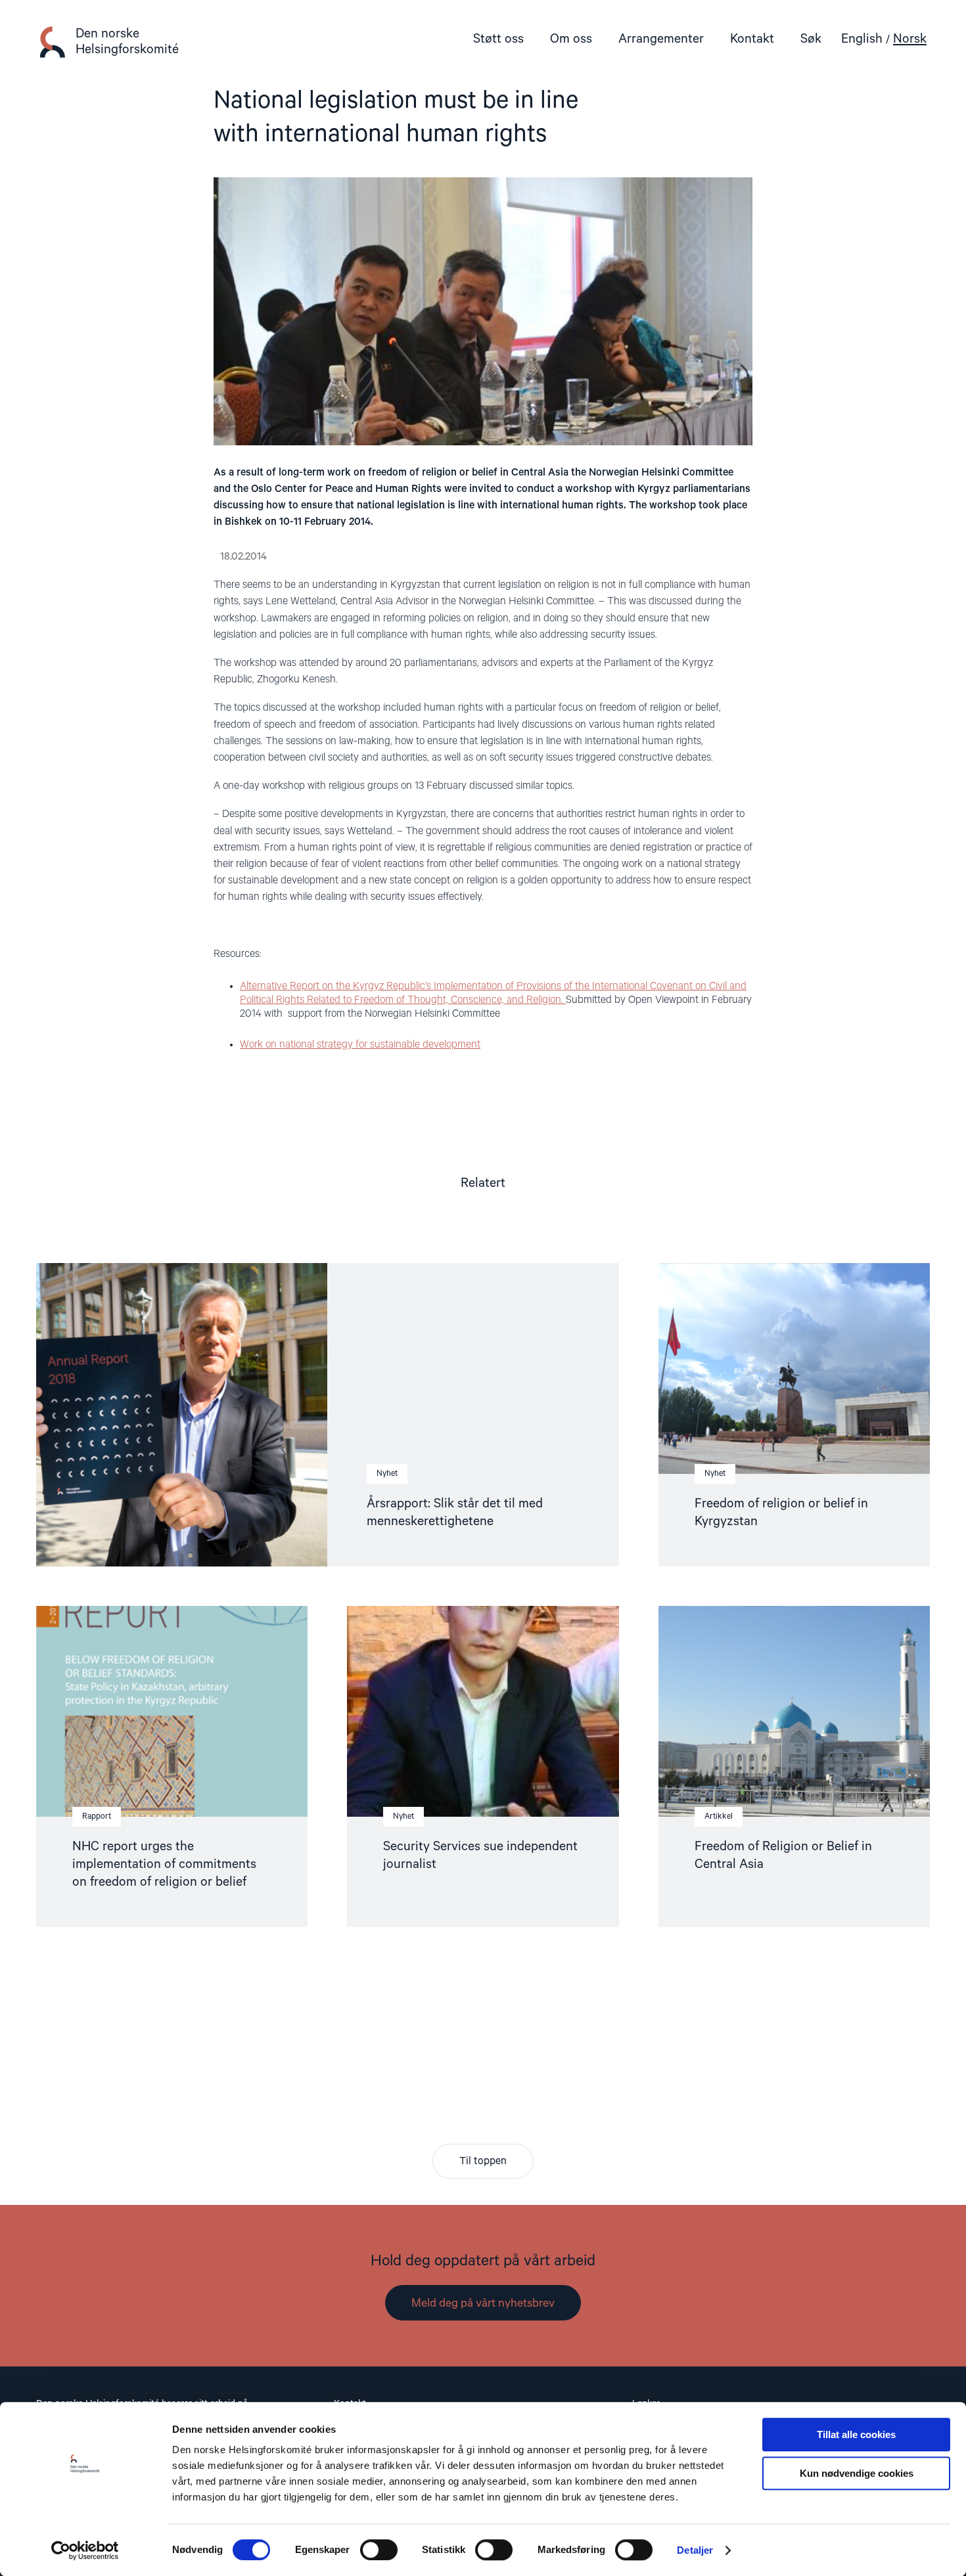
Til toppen (483, 2162)
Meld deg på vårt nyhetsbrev (483, 2303)
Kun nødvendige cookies (857, 2473)
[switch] (379, 2550)
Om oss (571, 39)
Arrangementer (661, 39)
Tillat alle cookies (856, 2434)
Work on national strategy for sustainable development (360, 1045)
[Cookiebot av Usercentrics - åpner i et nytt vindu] (85, 2550)
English (862, 39)
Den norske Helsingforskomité (127, 42)
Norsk (910, 39)
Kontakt (752, 39)
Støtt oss (498, 39)
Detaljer (695, 2550)
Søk (811, 39)
